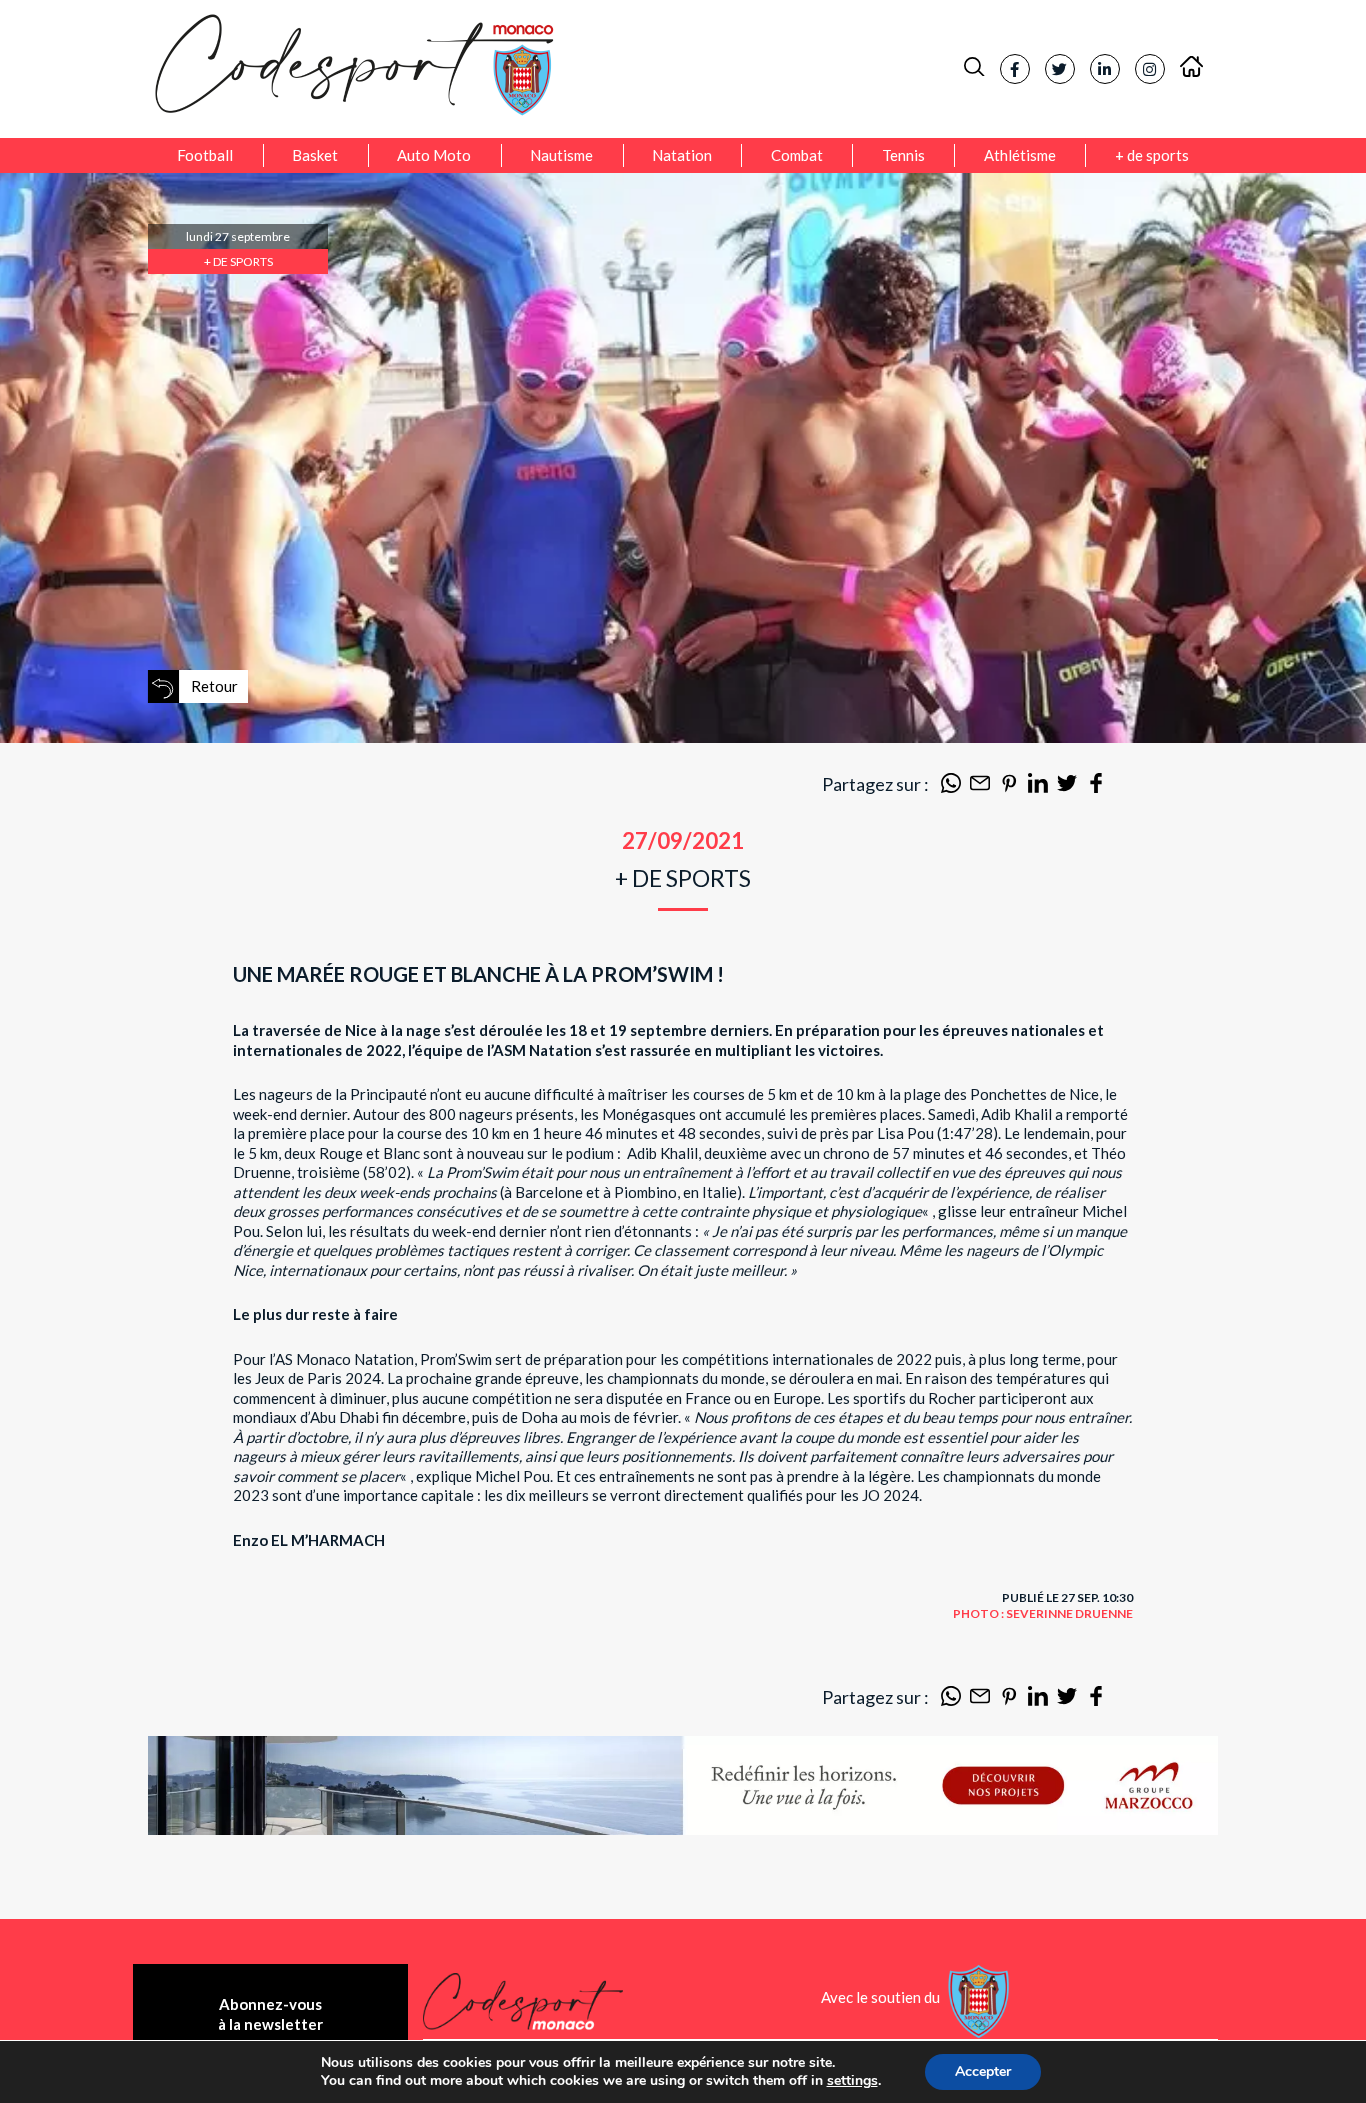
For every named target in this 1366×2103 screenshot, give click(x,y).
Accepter (983, 2071)
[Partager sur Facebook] (1096, 787)
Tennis (903, 155)
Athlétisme (1020, 155)
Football (205, 155)
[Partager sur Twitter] (1067, 787)
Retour (214, 686)
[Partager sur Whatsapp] (951, 787)
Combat (797, 155)
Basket (315, 155)
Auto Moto (434, 155)
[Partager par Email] (980, 787)
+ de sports (1152, 155)
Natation (682, 155)
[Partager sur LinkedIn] (1038, 787)
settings (852, 2081)
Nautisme (561, 155)
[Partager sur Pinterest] (1009, 787)
